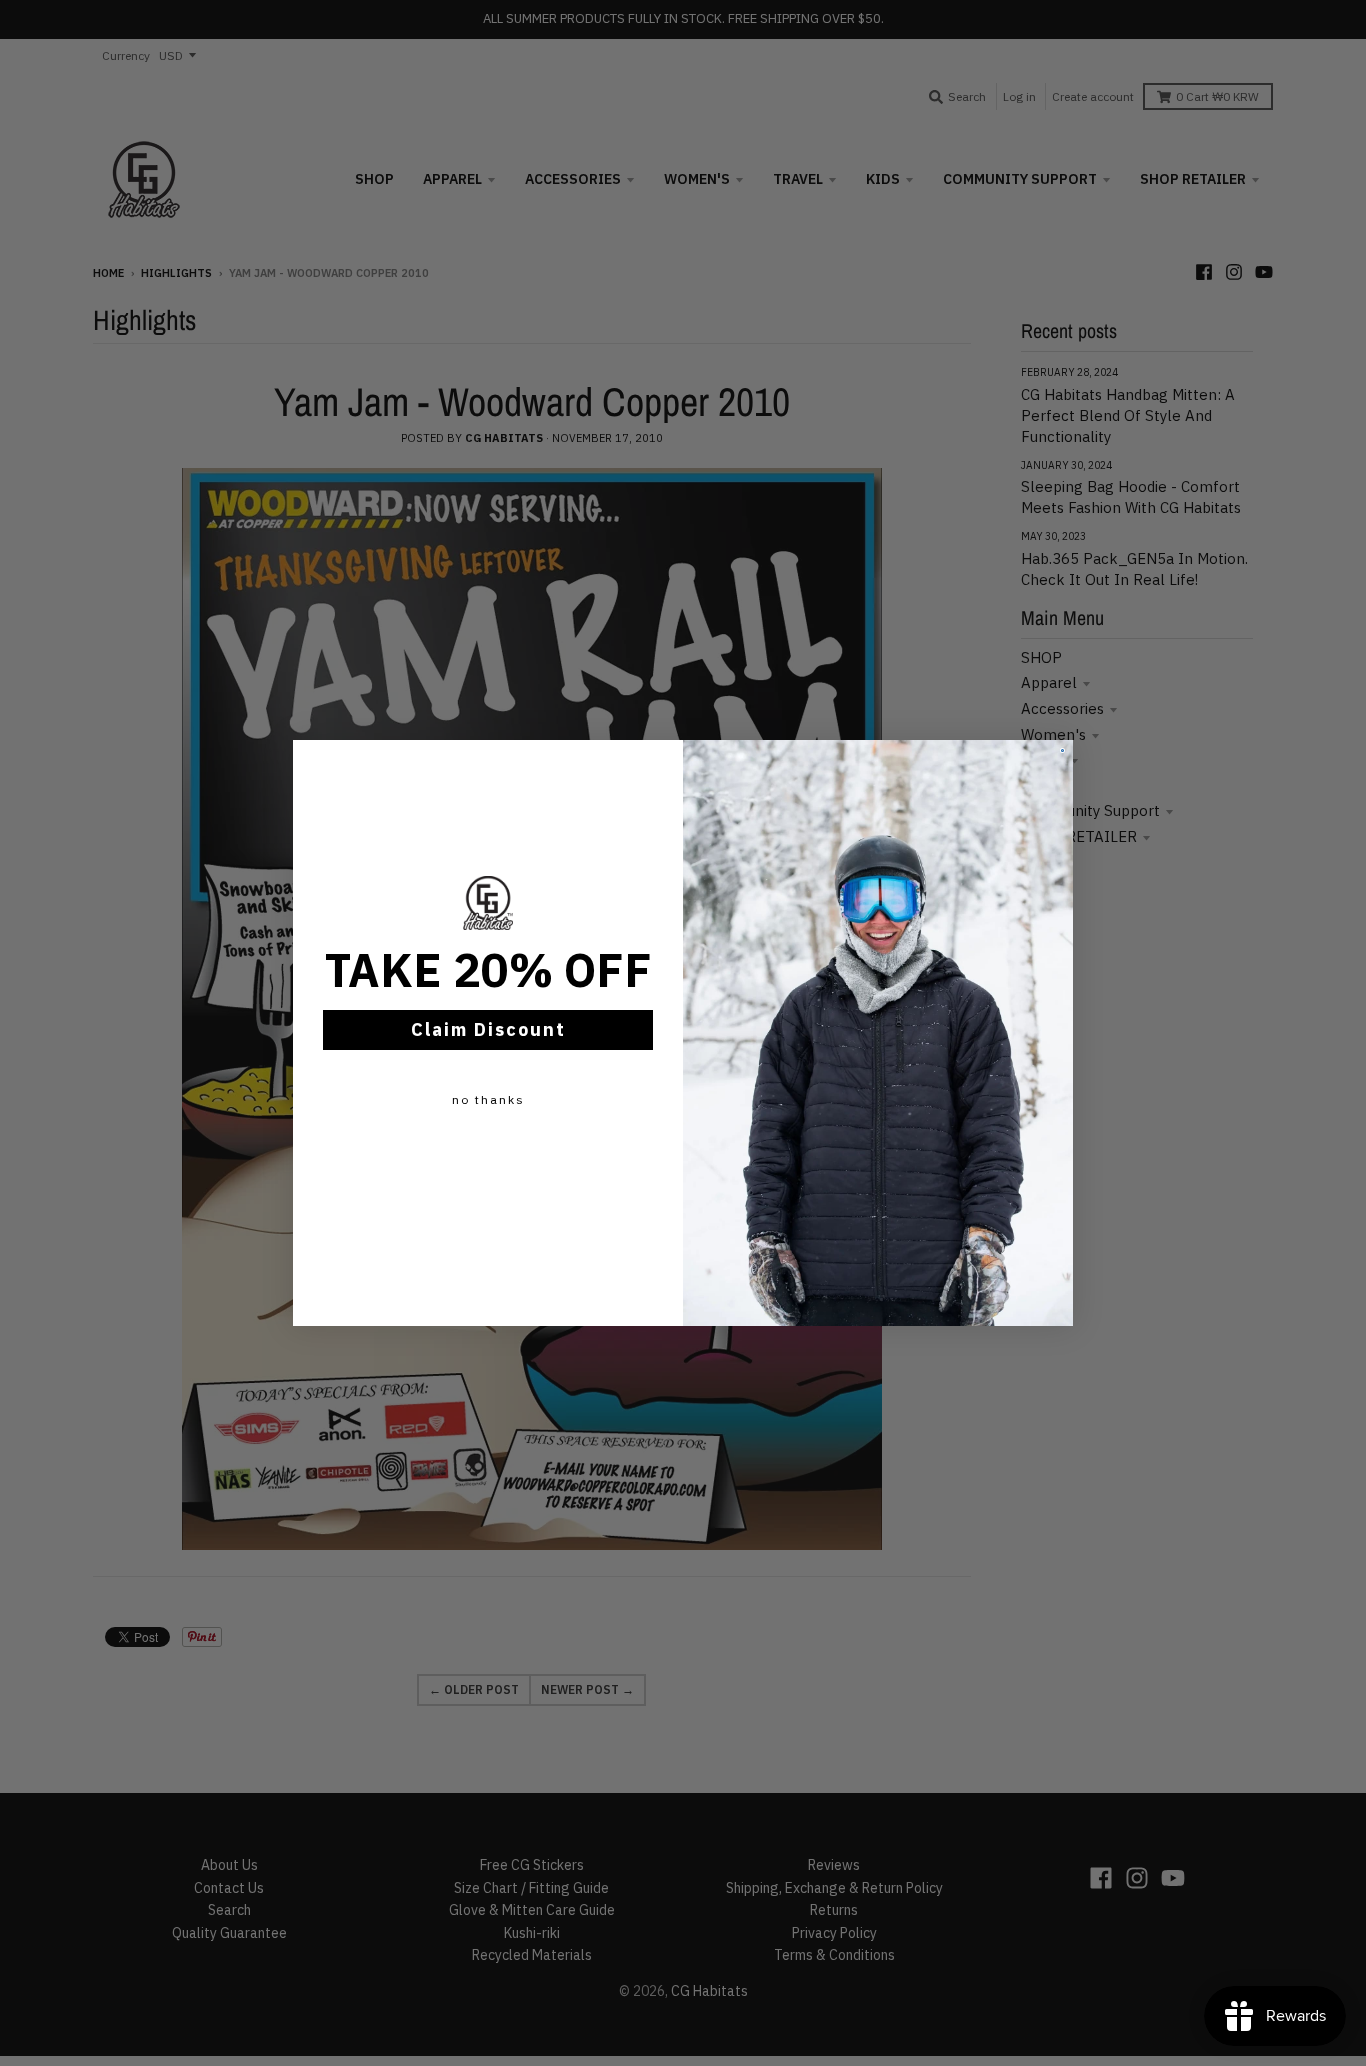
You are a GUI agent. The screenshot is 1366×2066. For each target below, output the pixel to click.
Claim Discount (488, 1029)
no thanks (488, 1099)
